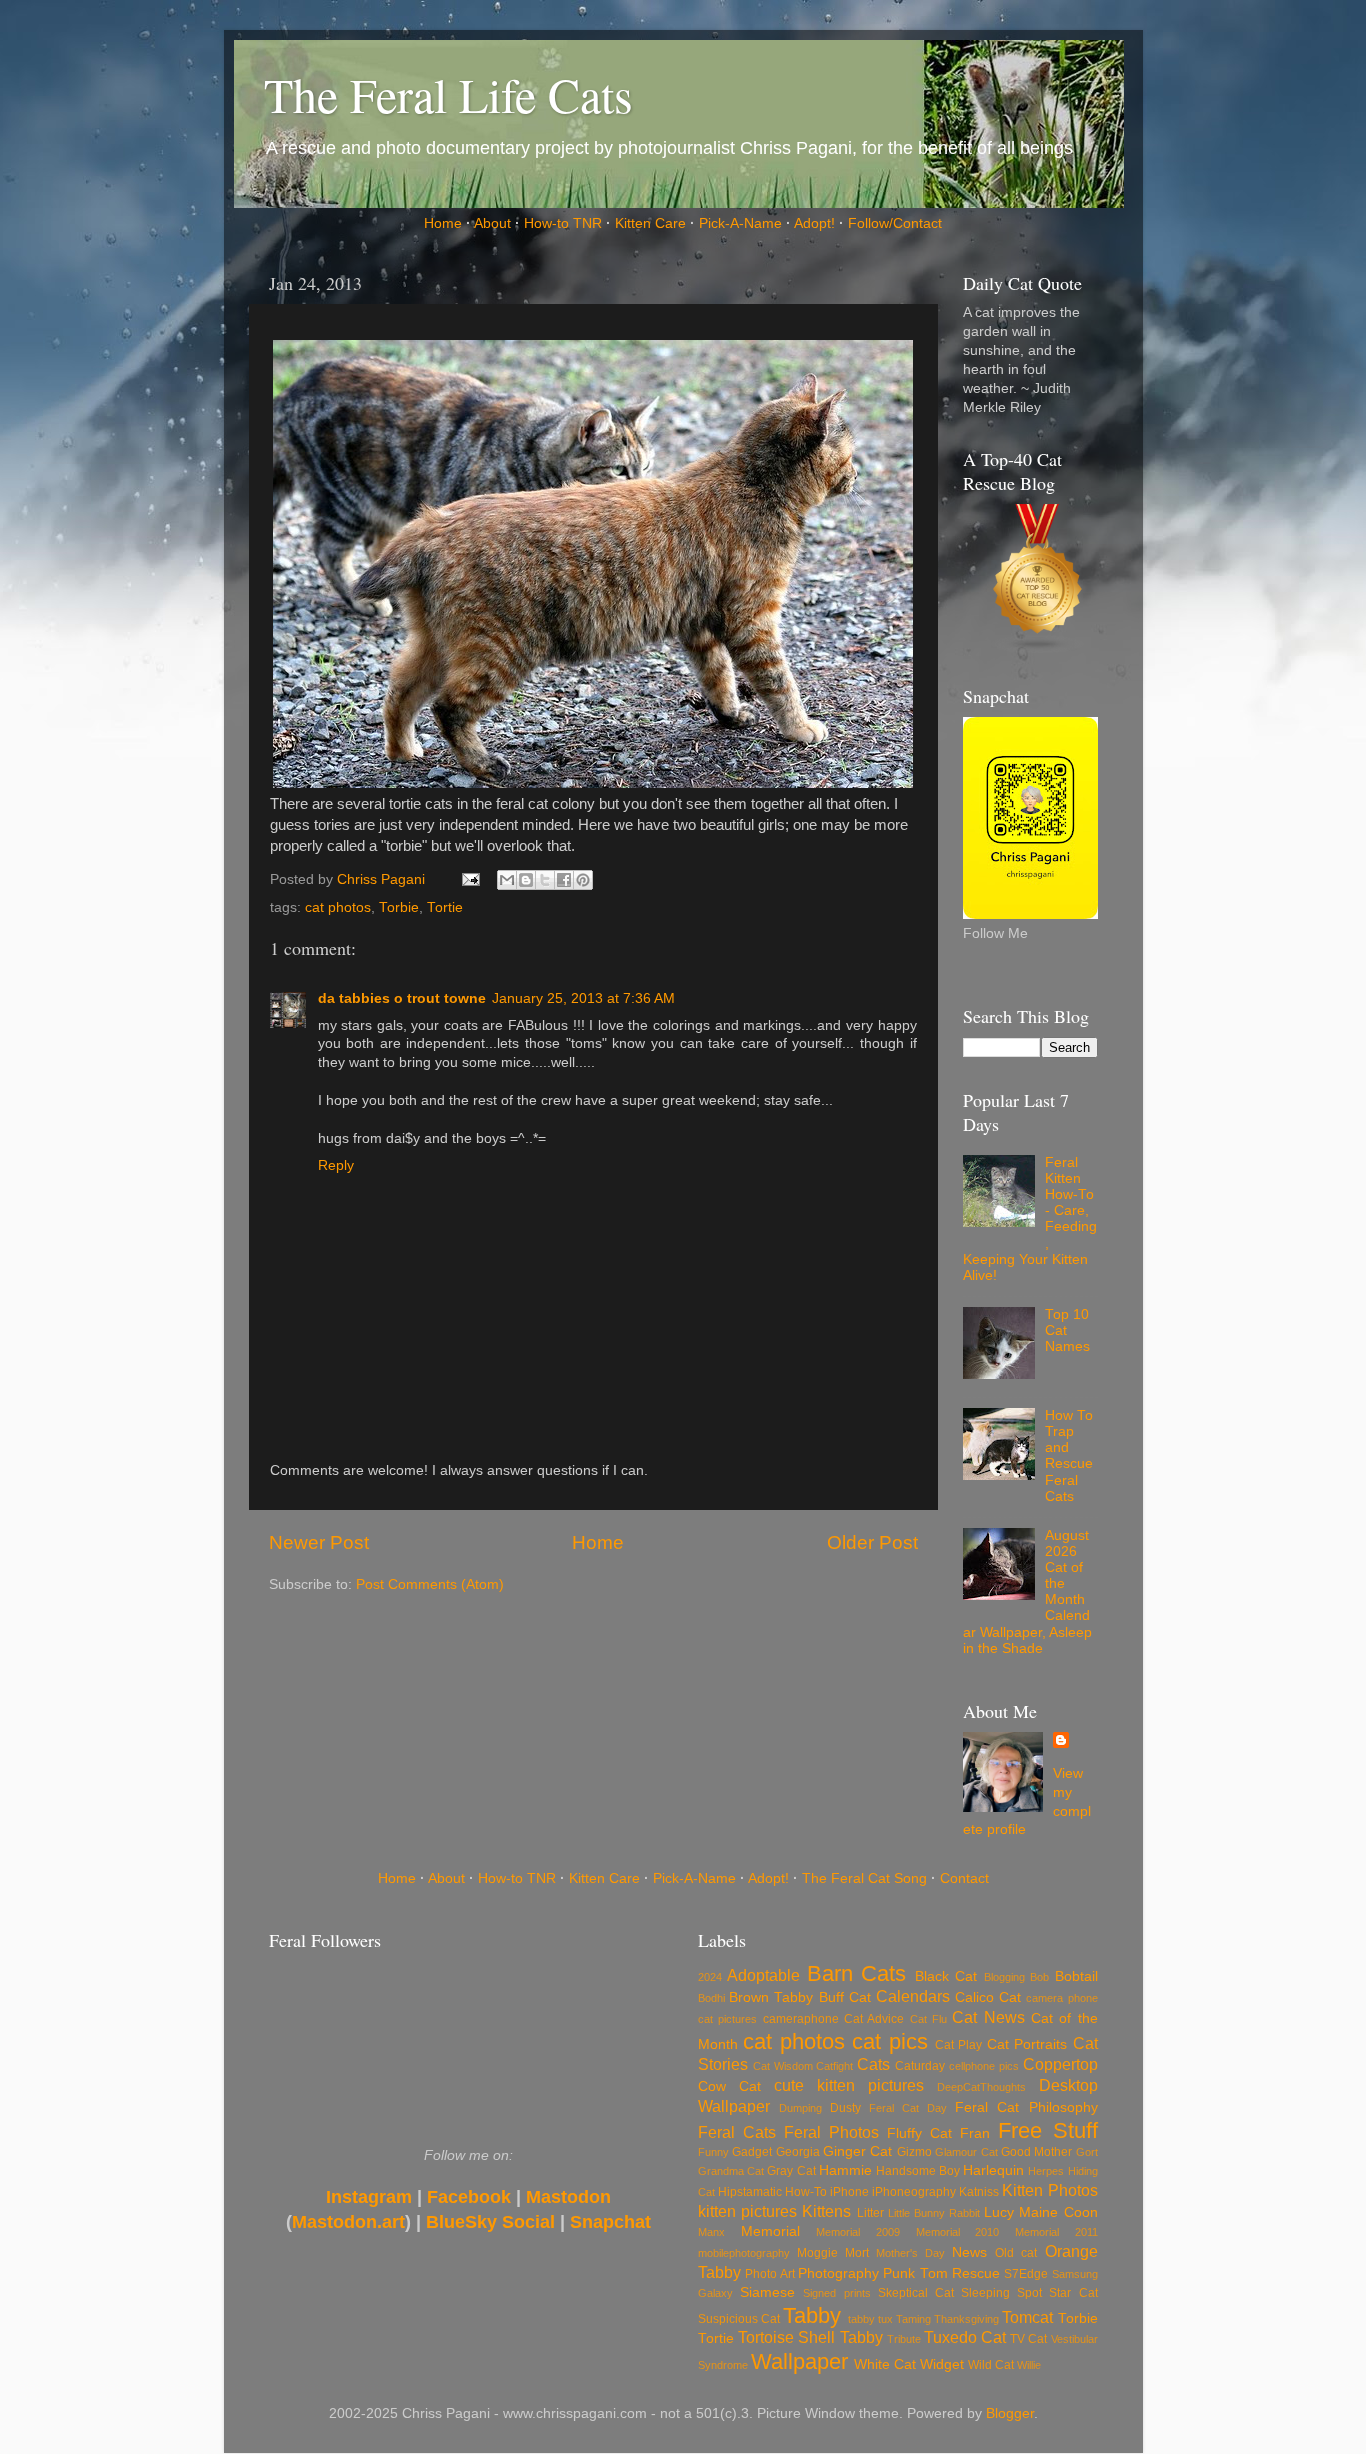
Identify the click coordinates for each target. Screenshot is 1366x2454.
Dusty (845, 2108)
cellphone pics (984, 2066)
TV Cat (1028, 2339)
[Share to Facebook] (564, 880)
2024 (710, 1977)
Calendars (913, 1996)
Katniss (979, 2192)
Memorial (770, 2231)
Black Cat (946, 1976)
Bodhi (711, 1998)
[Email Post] (470, 879)
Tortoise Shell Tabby (810, 2337)
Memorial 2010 (958, 2232)
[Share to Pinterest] (583, 880)
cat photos (338, 907)
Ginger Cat (857, 2151)
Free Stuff (1047, 2130)
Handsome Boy (918, 2171)
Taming (913, 2319)
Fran (975, 2133)
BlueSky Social (490, 2222)
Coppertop (1060, 2064)
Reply (336, 1165)
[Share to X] (545, 880)
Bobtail (1076, 1976)
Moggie (817, 2253)
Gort (1087, 2152)
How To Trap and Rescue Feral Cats (1069, 1456)
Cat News (988, 2017)
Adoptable (763, 1975)
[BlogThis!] (526, 880)
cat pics (889, 2041)
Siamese (767, 2292)
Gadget (752, 2152)
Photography (838, 2273)
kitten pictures (747, 2211)
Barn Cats (856, 1973)
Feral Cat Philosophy (1026, 2107)
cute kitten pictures (849, 2085)
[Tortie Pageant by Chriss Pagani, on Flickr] (593, 783)
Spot (1029, 2293)
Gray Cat (791, 2171)
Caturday (920, 2066)
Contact (964, 1878)
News (969, 2252)
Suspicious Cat (739, 2319)
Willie (1029, 2365)
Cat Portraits (1027, 2044)
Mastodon (568, 2197)
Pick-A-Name (740, 223)
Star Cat (1073, 2293)
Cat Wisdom (783, 2066)
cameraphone (801, 2019)
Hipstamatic (750, 2192)
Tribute (904, 2339)
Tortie (445, 907)
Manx (711, 2232)
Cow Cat (729, 2086)
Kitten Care (650, 223)
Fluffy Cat (919, 2133)
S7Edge (1026, 2274)
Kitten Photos (1049, 2190)
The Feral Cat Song (864, 1878)
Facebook (469, 2197)
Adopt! (814, 223)
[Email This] (507, 880)
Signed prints (836, 2293)
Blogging (1004, 1977)
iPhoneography (914, 2192)
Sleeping (985, 2293)
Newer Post (319, 1542)
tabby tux (870, 2319)
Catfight (834, 2066)
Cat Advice (874, 2019)
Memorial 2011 (1056, 2232)
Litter (870, 2213)
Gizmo (914, 2152)
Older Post (872, 1542)
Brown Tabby (771, 1997)
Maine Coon (1058, 2212)
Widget (942, 2364)
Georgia (798, 2152)
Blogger (1010, 2413)
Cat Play (958, 2045)
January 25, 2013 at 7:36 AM (583, 998)
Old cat (1016, 2253)
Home (443, 223)
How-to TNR (563, 223)
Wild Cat (991, 2365)
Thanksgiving (966, 2319)
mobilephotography (744, 2253)
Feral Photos (831, 2132)
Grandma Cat (731, 2171)
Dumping (800, 2108)
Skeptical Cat (916, 2293)
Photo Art (769, 2274)
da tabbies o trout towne (402, 998)
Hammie (845, 2170)
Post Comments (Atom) (430, 1584)
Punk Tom (915, 2273)
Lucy (999, 2212)
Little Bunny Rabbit (934, 2213)
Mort (857, 2253)
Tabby (812, 2315)
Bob (1039, 1977)
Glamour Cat (966, 2152)
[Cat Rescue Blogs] (1038, 574)
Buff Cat (845, 1997)
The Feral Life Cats (448, 94)
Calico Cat (988, 1997)
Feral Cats (737, 2132)
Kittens (826, 2211)
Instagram (369, 2197)
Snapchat (610, 2222)
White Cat (885, 2364)
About (492, 223)
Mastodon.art (348, 2222)
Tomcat (1027, 2317)
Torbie (399, 907)
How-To (806, 2192)
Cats (873, 2064)
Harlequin (993, 2170)
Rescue (976, 2273)
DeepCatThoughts (981, 2087)
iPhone (849, 2192)
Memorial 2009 (858, 2232)
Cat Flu (928, 2019)
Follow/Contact (895, 223)
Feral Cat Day (908, 2108)
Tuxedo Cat (965, 2337)
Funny (713, 2152)
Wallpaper (799, 2361)
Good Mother (1036, 2152)
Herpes (1046, 2171)
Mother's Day (910, 2253)
